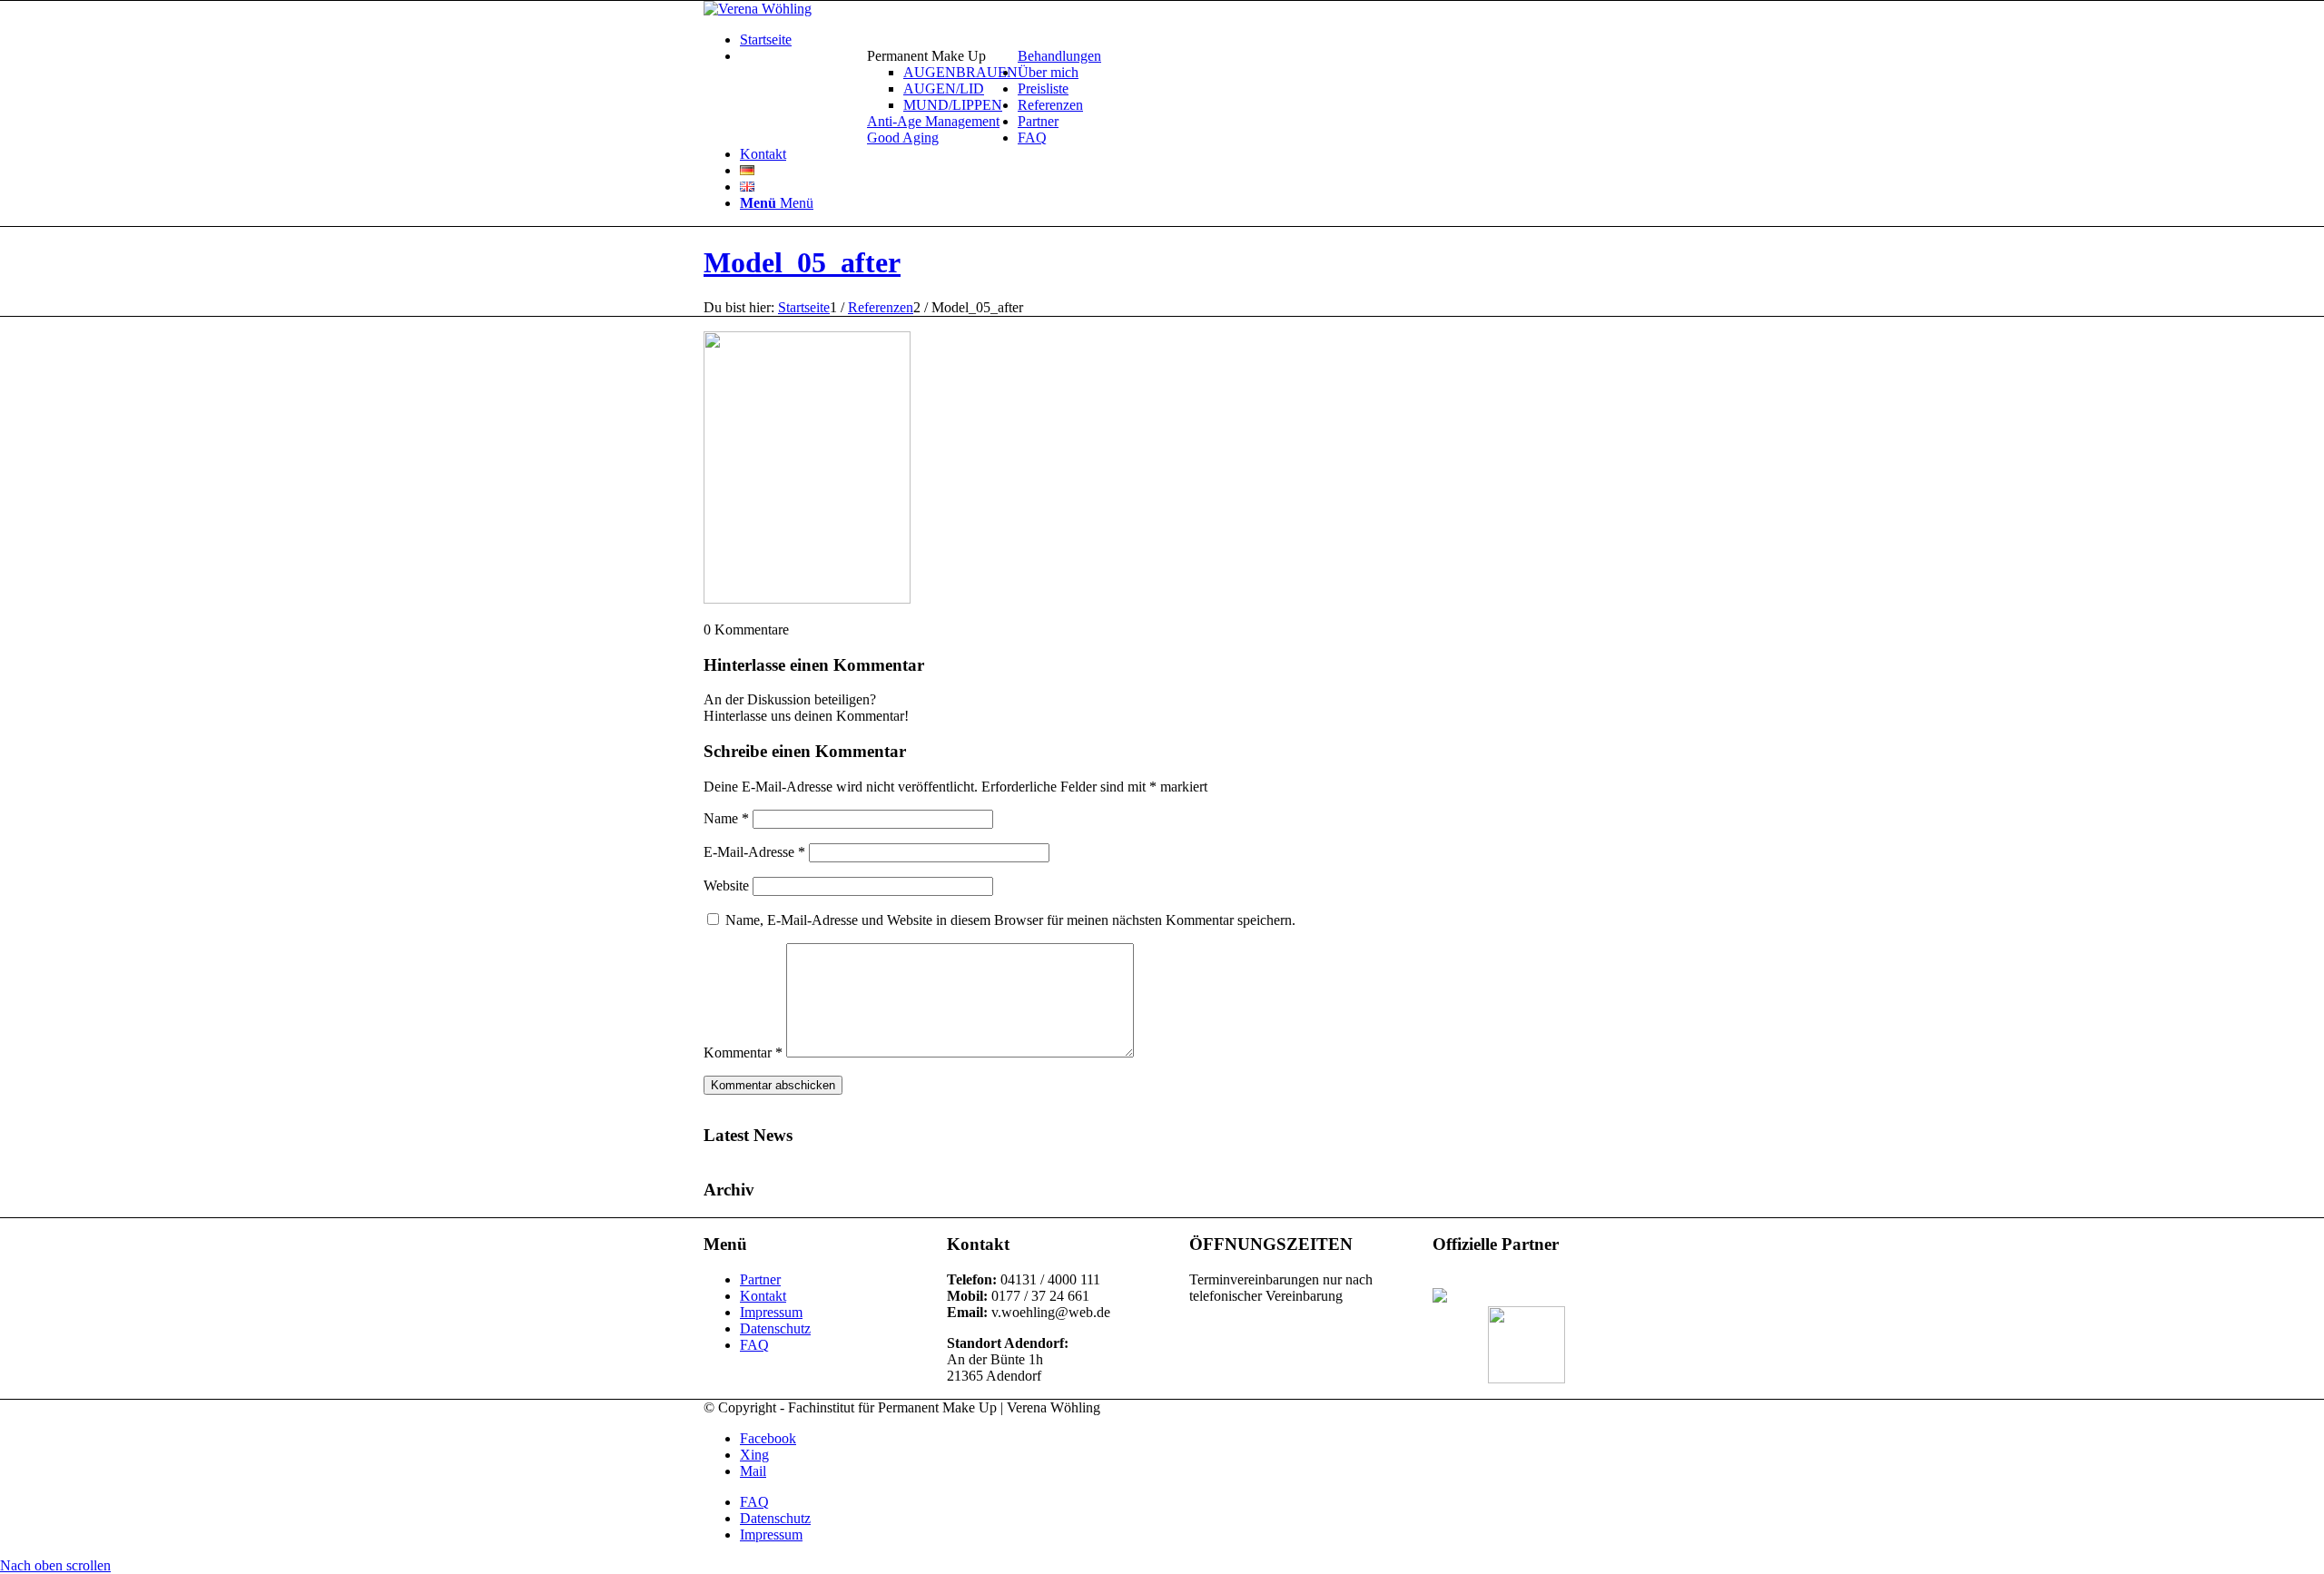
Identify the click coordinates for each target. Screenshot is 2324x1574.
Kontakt (763, 1296)
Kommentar (743, 1053)
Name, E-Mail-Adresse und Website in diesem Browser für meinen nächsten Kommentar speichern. (1010, 920)
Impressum (771, 1312)
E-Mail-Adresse (754, 852)
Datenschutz (775, 1328)
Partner (760, 1279)
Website (726, 885)
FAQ (754, 1345)
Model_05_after (802, 262)
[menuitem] (1180, 40)
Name (726, 818)
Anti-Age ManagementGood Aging (933, 129)
